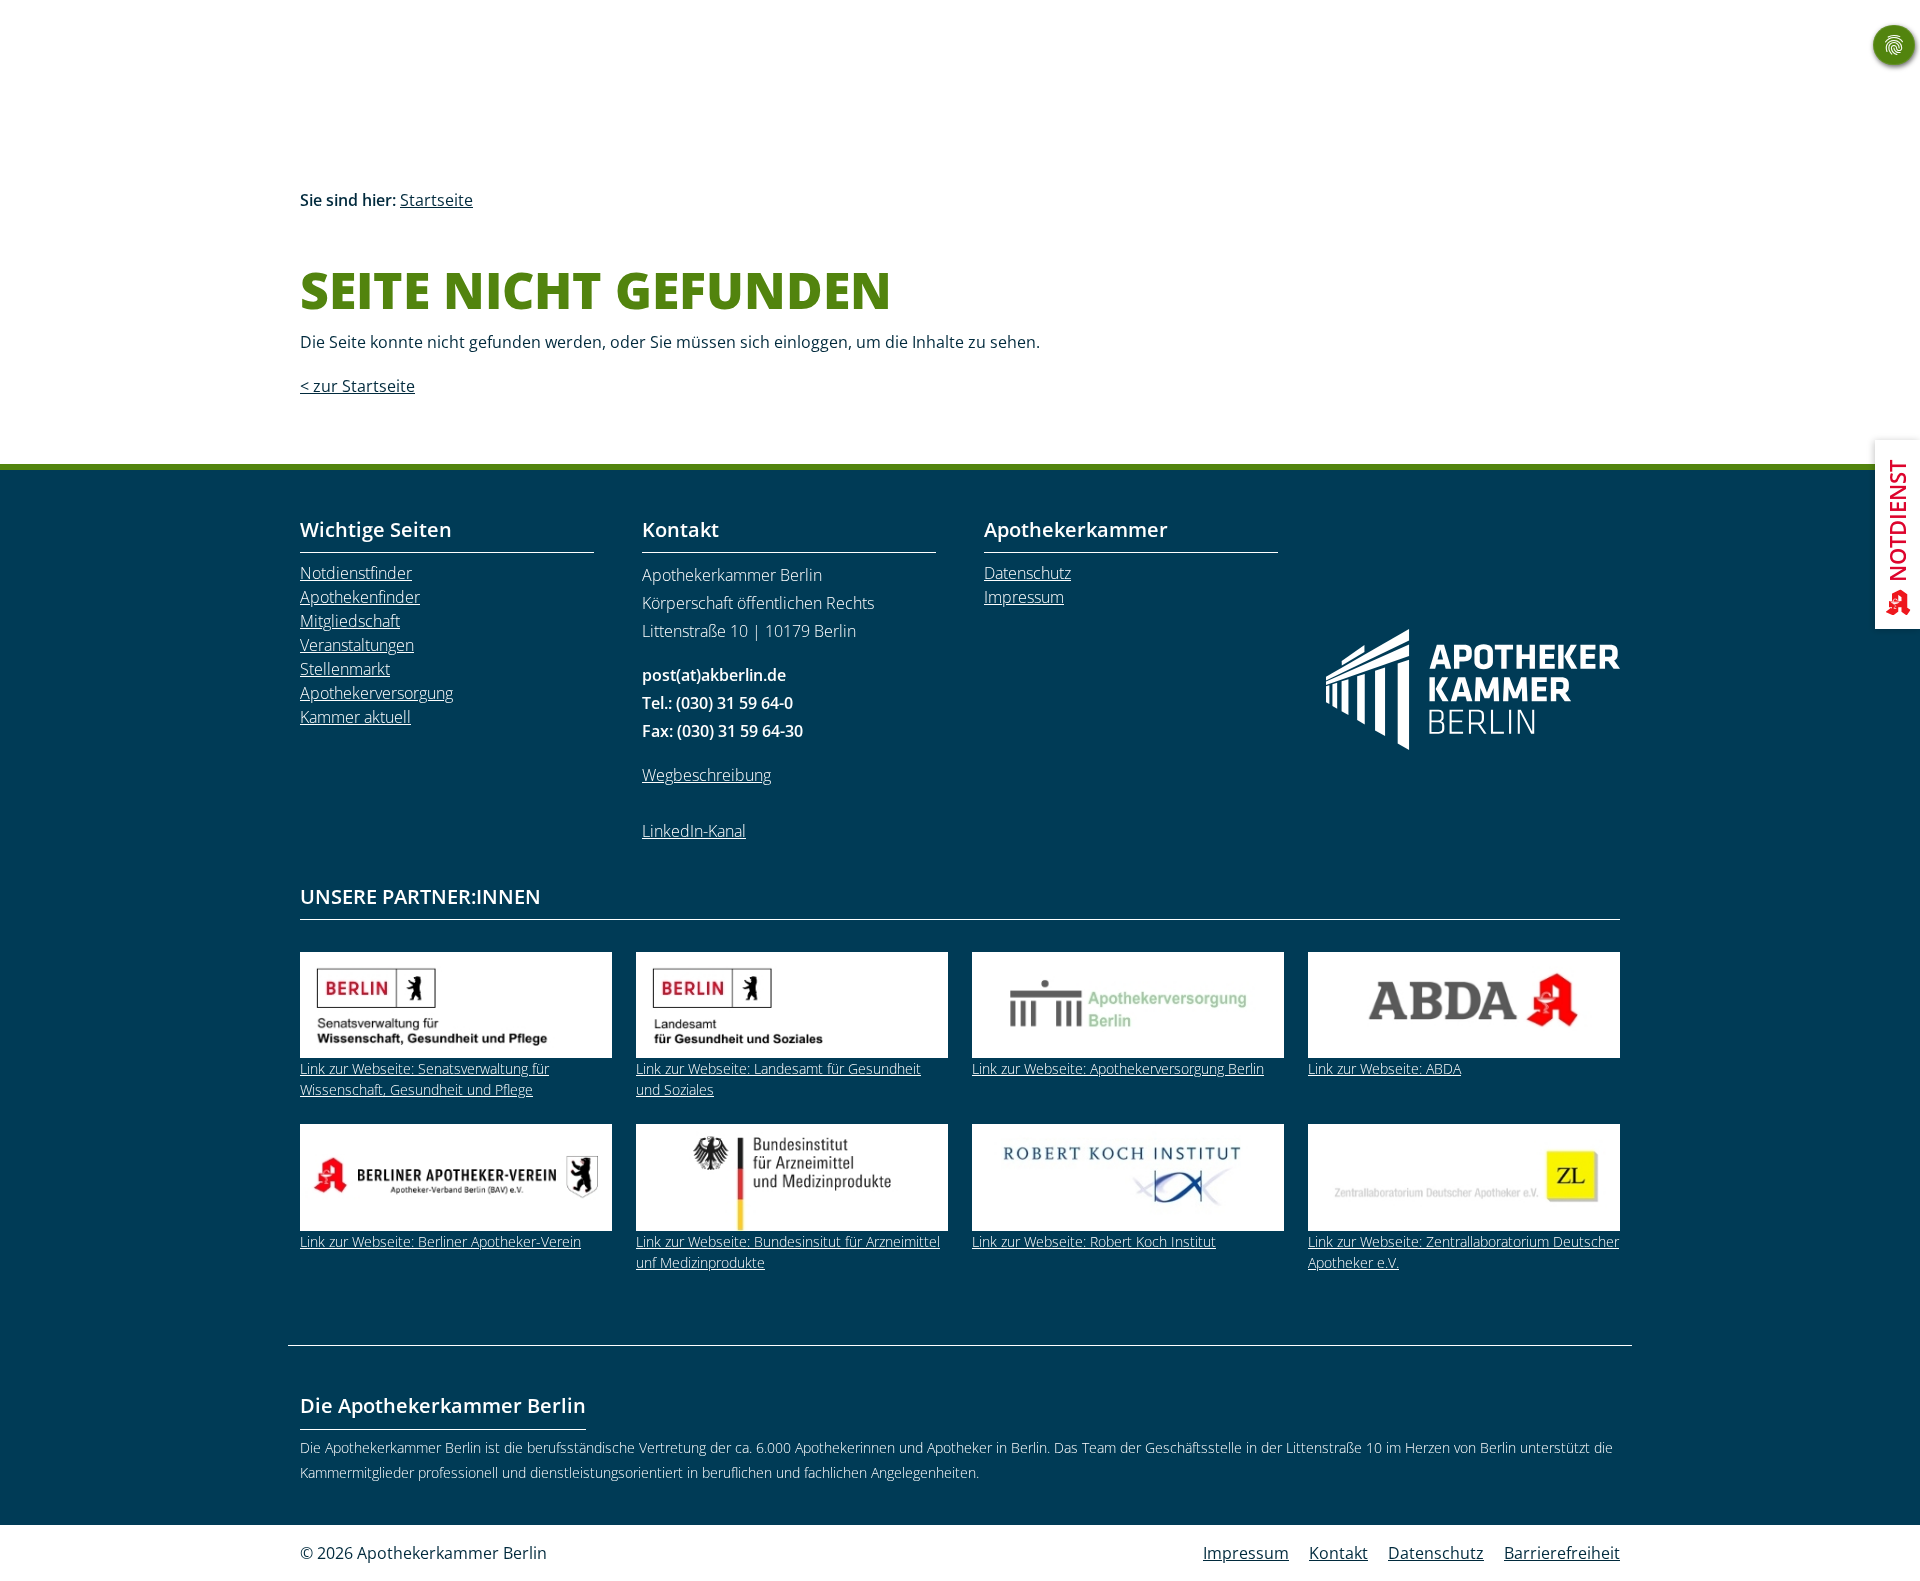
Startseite (436, 200)
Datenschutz (1027, 573)
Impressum (1024, 597)
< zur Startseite (357, 386)
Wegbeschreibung (706, 775)
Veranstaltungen (357, 645)
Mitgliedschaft (350, 621)
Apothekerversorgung (376, 693)
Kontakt (1338, 1553)
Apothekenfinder (360, 597)
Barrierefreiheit (1562, 1553)
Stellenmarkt (345, 669)
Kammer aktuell (355, 717)
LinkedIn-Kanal (694, 831)
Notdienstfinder (356, 573)
